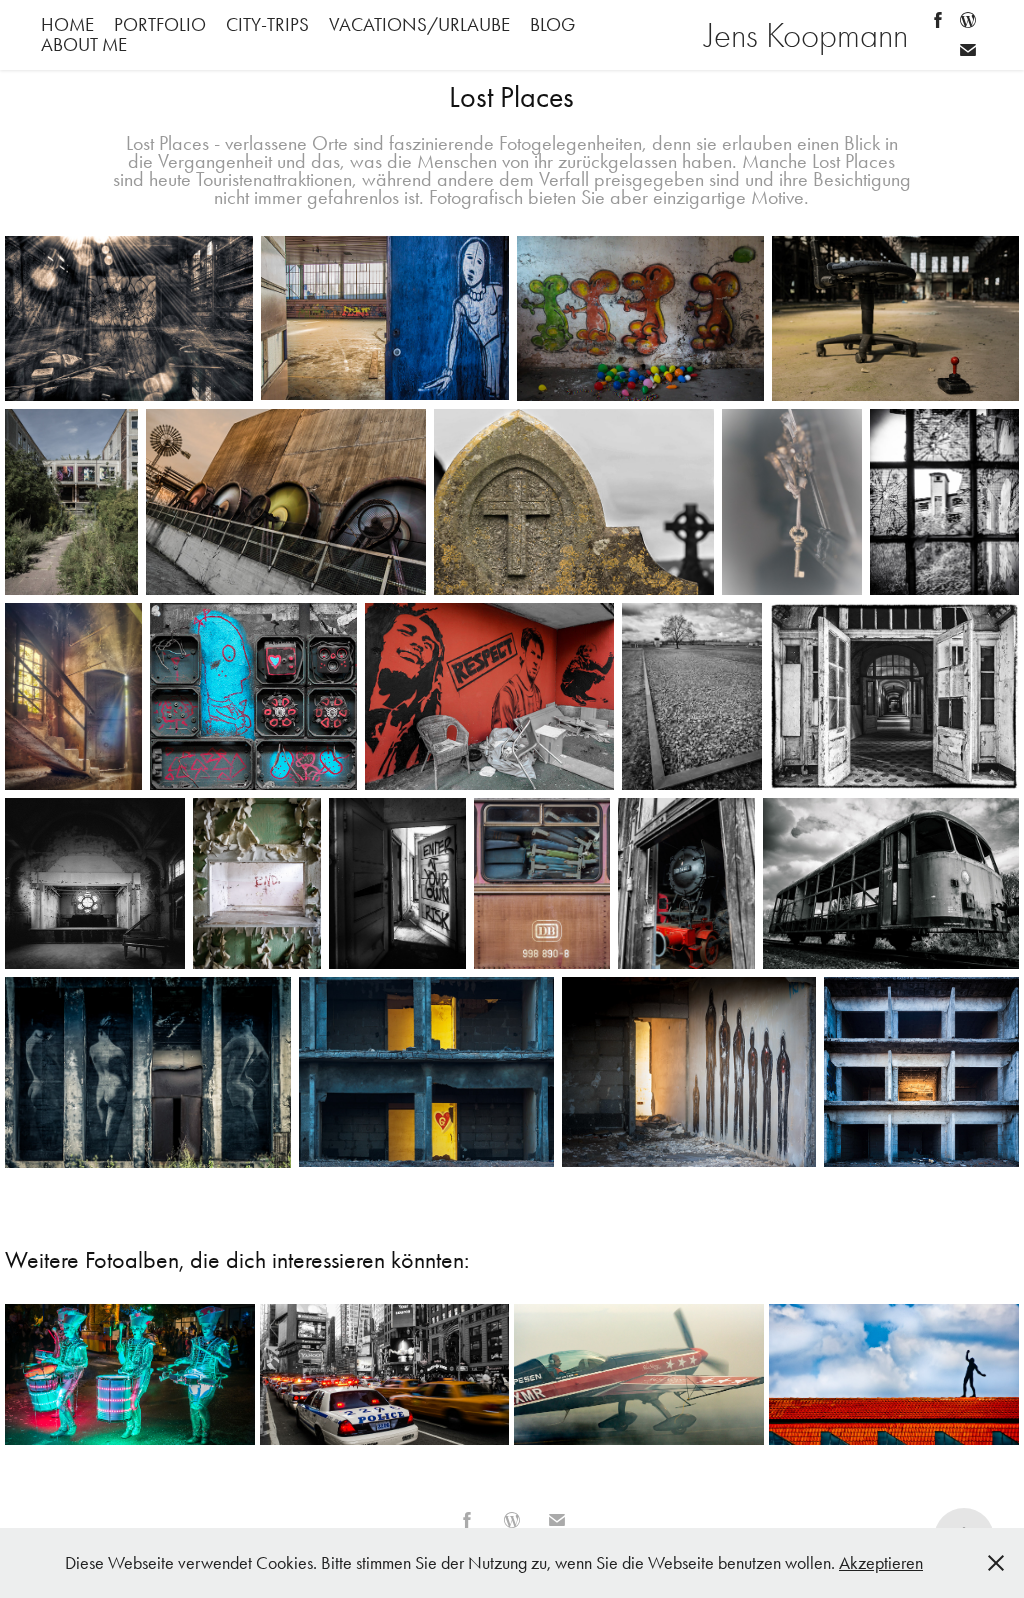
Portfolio (160, 24)
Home (67, 24)
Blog (552, 24)
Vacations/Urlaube (419, 24)
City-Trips (267, 24)
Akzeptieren (881, 1563)
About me (84, 44)
